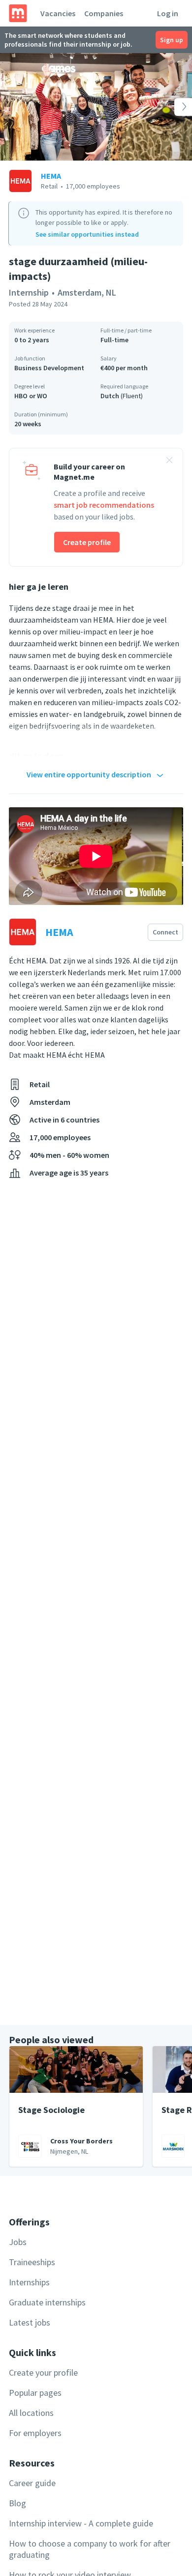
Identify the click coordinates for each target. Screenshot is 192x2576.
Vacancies (58, 13)
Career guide (32, 2483)
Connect (165, 932)
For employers (35, 2433)
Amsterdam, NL (87, 292)
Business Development (49, 368)
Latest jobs (30, 2322)
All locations (31, 2413)
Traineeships (32, 2262)
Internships (29, 2282)
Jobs (18, 2242)
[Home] (18, 13)
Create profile (87, 542)
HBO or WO (31, 396)
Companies (104, 13)
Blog (17, 2503)
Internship (29, 292)
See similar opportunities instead (87, 234)
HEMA (51, 176)
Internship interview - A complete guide (81, 2523)
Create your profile (43, 2372)
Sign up (172, 40)
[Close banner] (169, 462)
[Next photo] (173, 107)
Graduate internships (47, 2302)
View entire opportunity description (89, 774)
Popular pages (35, 2393)
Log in (168, 13)
